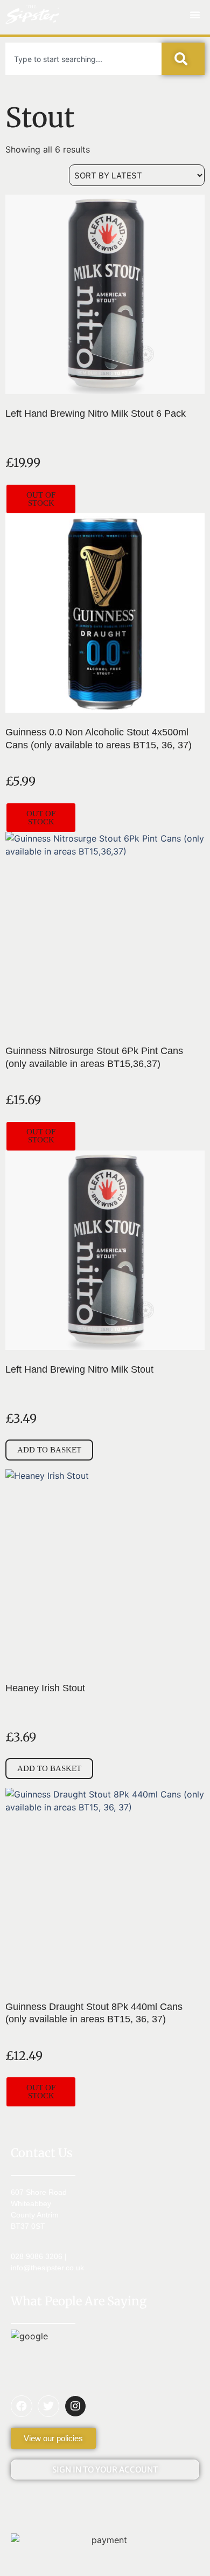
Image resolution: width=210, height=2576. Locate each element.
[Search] (183, 59)
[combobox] (83, 59)
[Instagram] (75, 2406)
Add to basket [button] (49, 1450)
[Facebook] (22, 2406)
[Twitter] (48, 2406)
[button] (195, 15)
